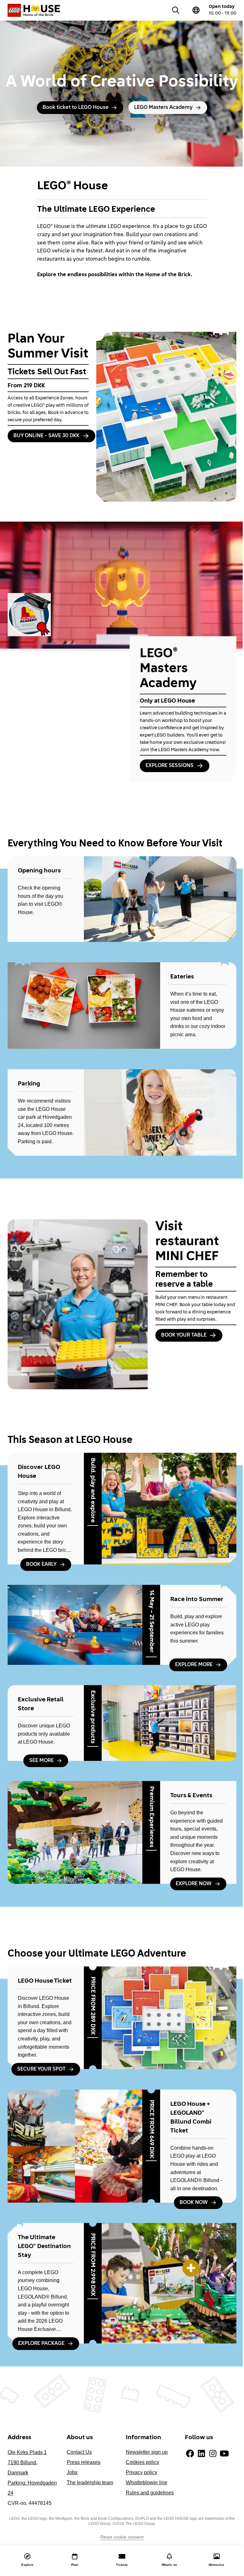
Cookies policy (142, 2462)
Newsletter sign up (147, 2452)
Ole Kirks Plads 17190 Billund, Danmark (27, 2463)
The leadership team (90, 2483)
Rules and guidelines (150, 2493)
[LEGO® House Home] (34, 10)
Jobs (72, 2472)
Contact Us (79, 2452)
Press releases (84, 2462)
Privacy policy (142, 2472)
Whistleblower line (147, 2483)
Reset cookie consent (122, 2537)
